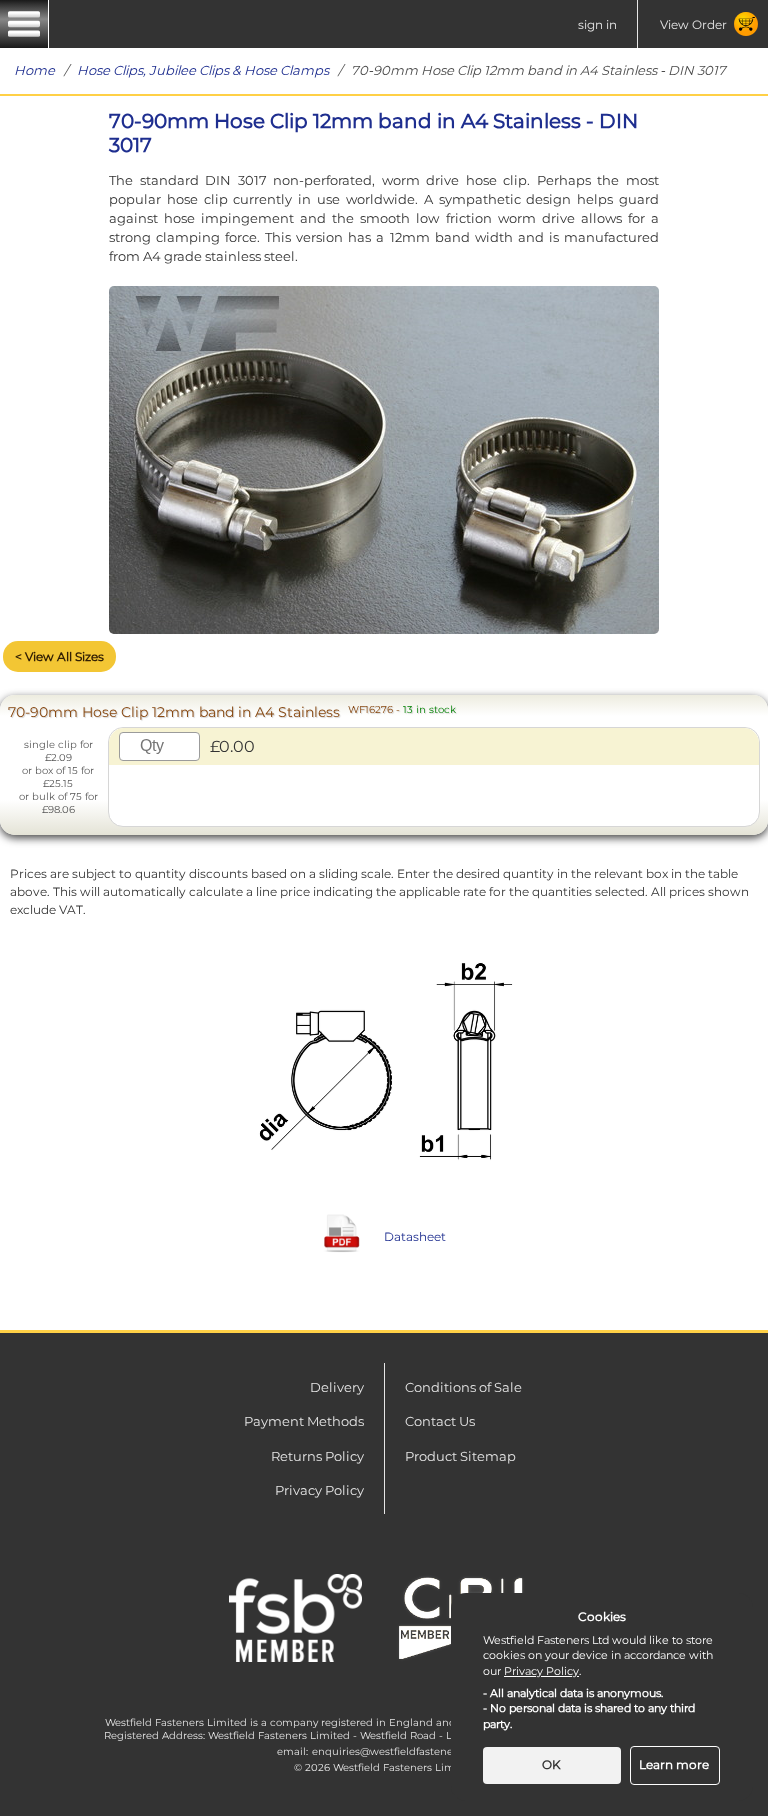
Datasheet (415, 1236)
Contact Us (440, 1421)
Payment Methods (304, 1421)
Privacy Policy (319, 1490)
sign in (597, 24)
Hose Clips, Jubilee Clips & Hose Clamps (203, 70)
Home (34, 70)
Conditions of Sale (463, 1387)
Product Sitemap (460, 1456)
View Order (693, 24)
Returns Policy (317, 1456)
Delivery (337, 1387)
